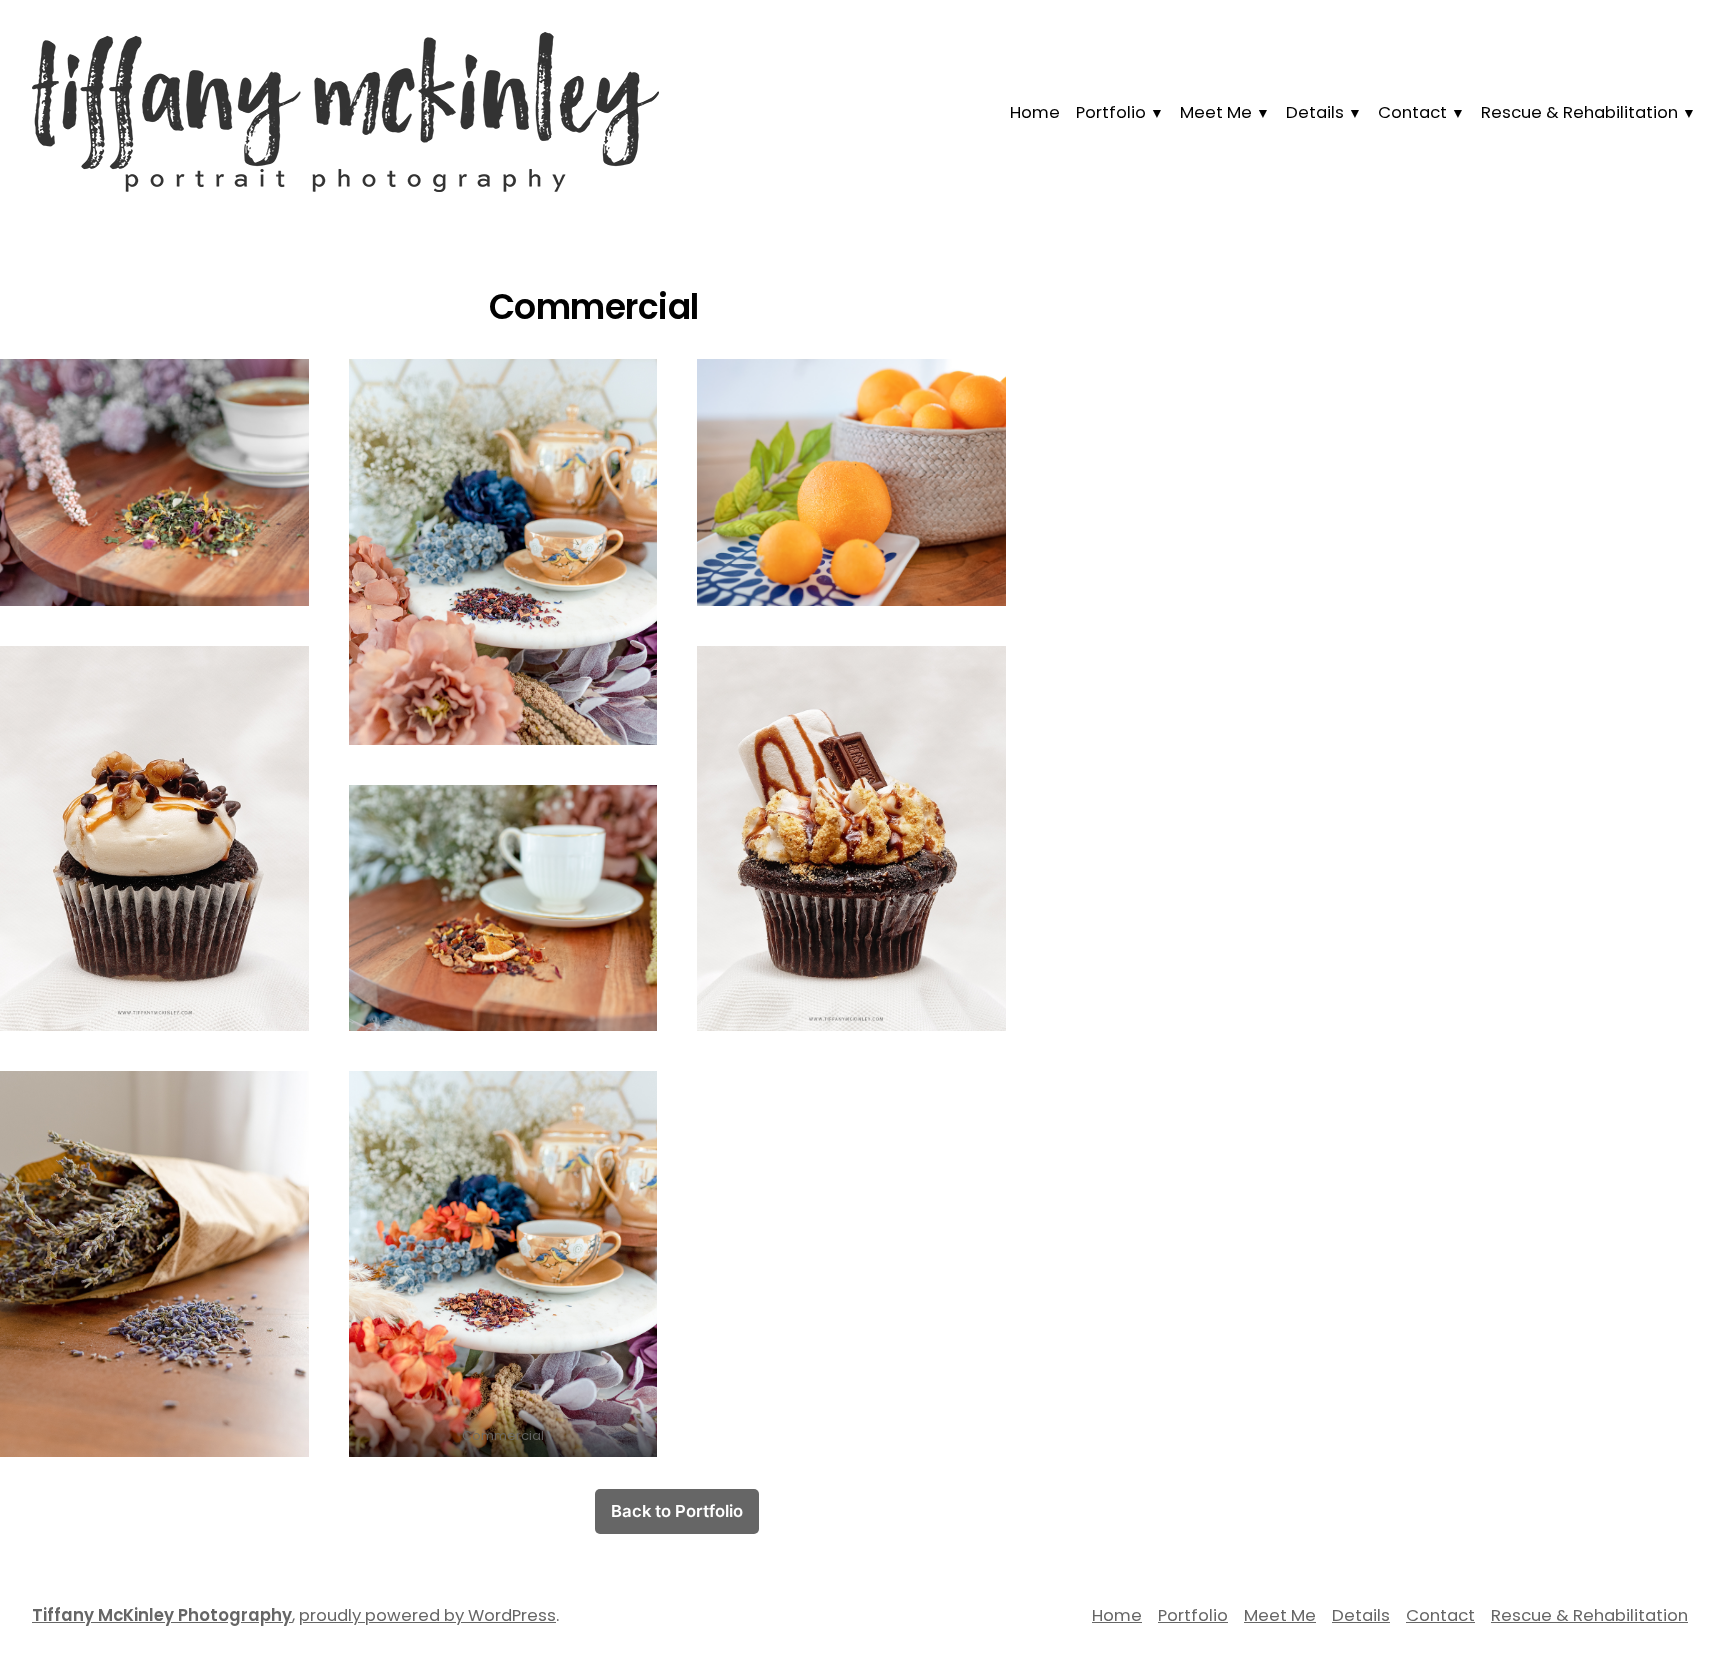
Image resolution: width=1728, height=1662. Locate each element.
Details (1315, 112)
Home (1035, 112)
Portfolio (1111, 112)
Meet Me (1216, 112)
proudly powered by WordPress (427, 1615)
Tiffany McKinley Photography (162, 1615)
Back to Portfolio (677, 1511)
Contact (1412, 112)
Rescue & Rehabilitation (1579, 112)
